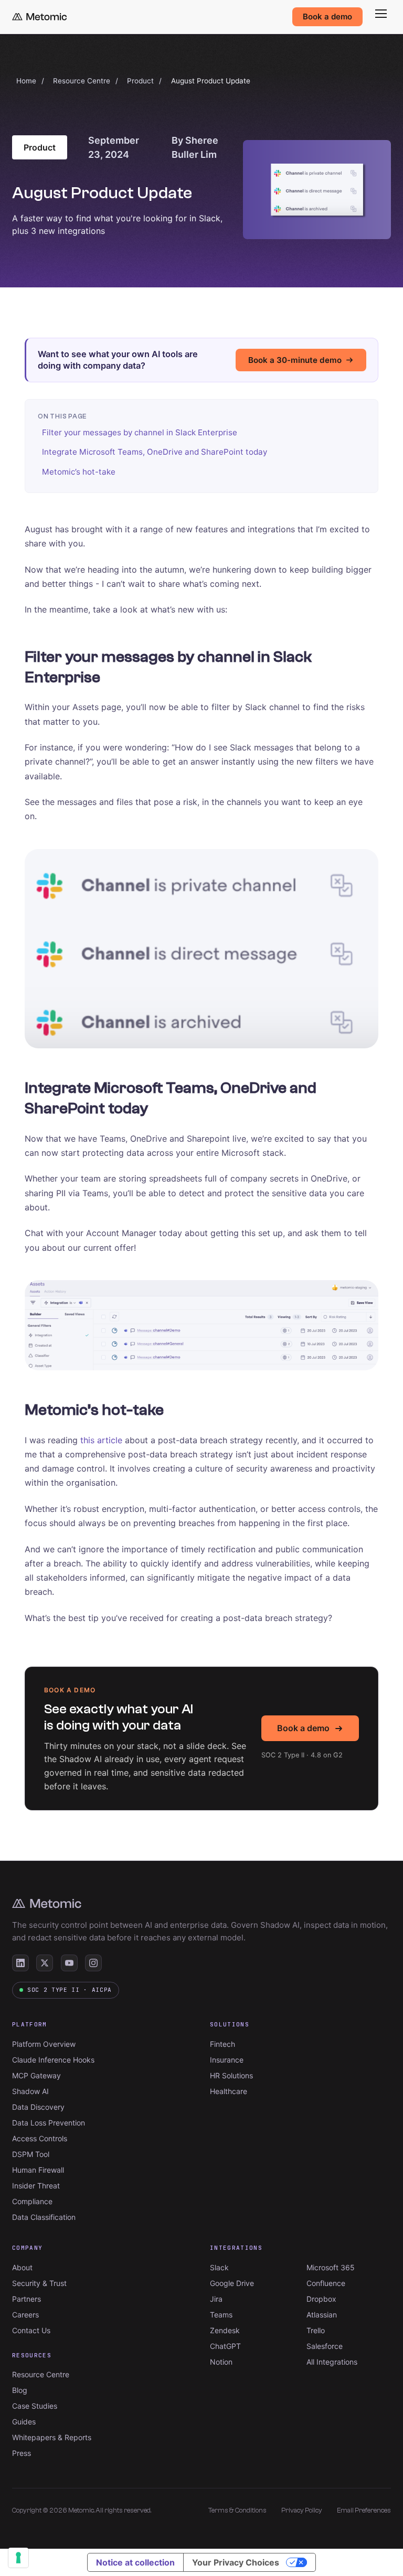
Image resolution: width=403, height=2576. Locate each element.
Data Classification (44, 2217)
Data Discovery (38, 2107)
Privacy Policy (302, 2510)
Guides (24, 2422)
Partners (26, 2299)
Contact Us (31, 2330)
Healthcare (229, 2091)
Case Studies (35, 2406)
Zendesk (225, 2330)
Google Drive (232, 2283)
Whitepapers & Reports (52, 2437)
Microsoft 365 (331, 2267)
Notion (221, 2362)
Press (22, 2453)
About (22, 2267)
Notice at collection (135, 2562)
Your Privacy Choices (236, 2562)
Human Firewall (38, 2170)
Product (140, 81)
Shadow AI (30, 2091)
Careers (25, 2315)
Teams (221, 2315)
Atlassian (322, 2315)
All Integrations (332, 2362)
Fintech (222, 2044)
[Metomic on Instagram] (93, 1963)
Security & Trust (39, 2283)
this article (101, 1440)
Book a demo (327, 17)
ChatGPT (225, 2346)
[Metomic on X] (45, 1963)
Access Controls (40, 2138)
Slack (219, 2267)
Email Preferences (364, 2510)
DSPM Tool (31, 2154)
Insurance (227, 2060)
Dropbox (321, 2299)
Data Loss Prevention (49, 2123)
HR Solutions (231, 2075)
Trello (316, 2330)
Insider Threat (36, 2186)
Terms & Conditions (237, 2510)
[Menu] (381, 14)
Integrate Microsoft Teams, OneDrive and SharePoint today (155, 452)
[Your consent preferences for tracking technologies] (18, 2558)
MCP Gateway (36, 2075)
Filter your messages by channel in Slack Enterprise (140, 432)
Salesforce (325, 2346)
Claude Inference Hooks (53, 2060)
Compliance (32, 2201)
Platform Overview (44, 2044)
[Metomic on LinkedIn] (20, 1963)
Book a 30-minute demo (295, 360)
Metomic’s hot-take (79, 472)
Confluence (326, 2283)
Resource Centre (82, 81)
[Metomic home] (39, 17)
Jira (216, 2299)
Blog (20, 2390)
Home (26, 81)
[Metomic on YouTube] (69, 1963)
